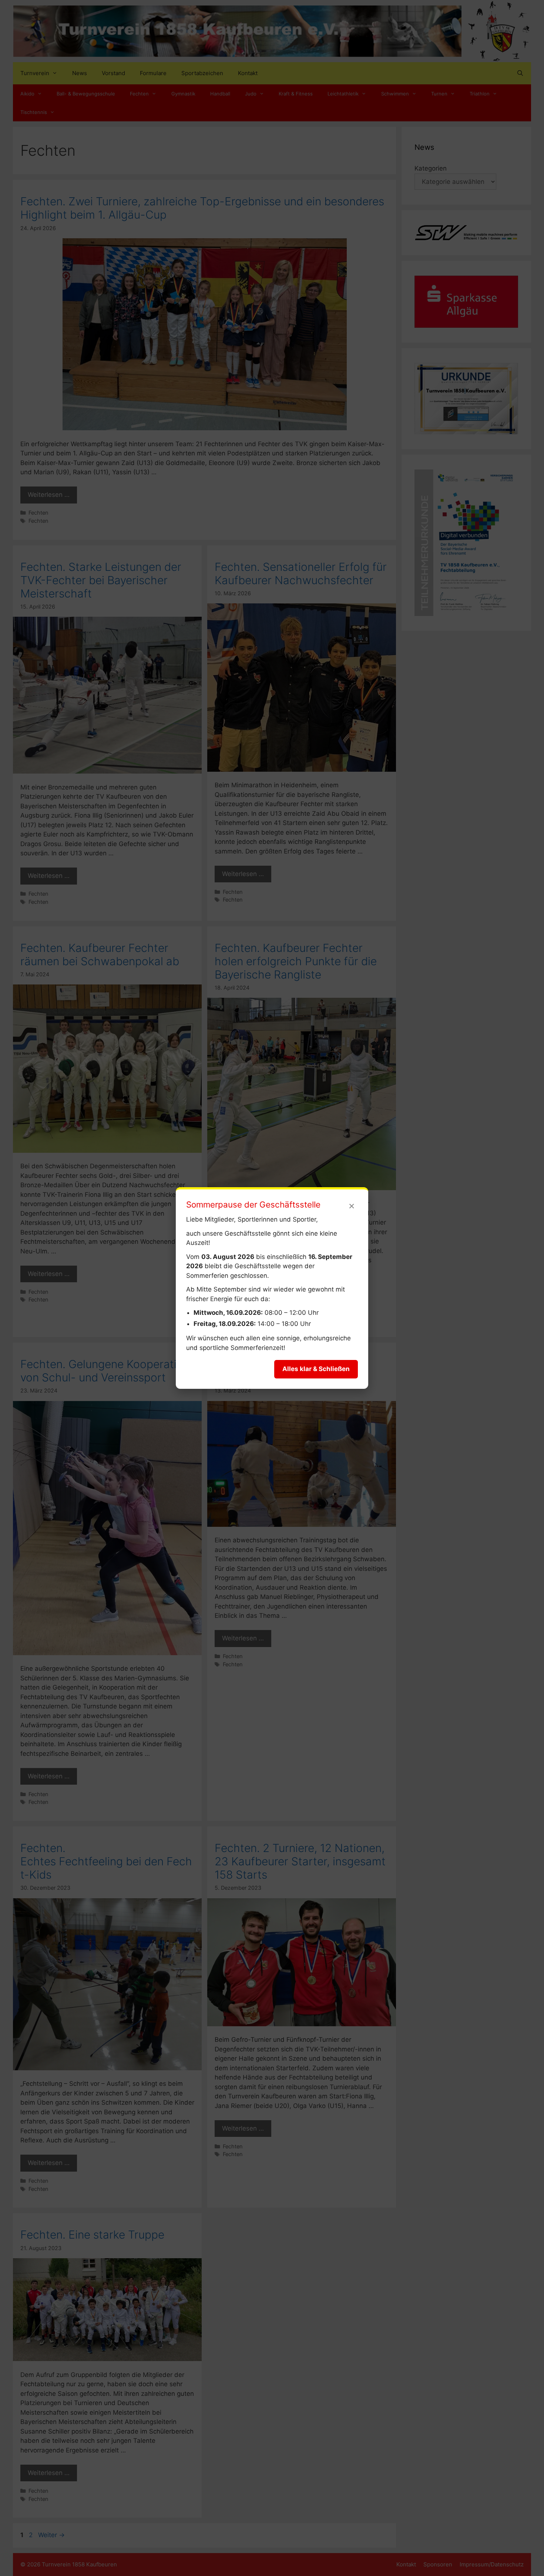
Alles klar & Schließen (316, 1369)
